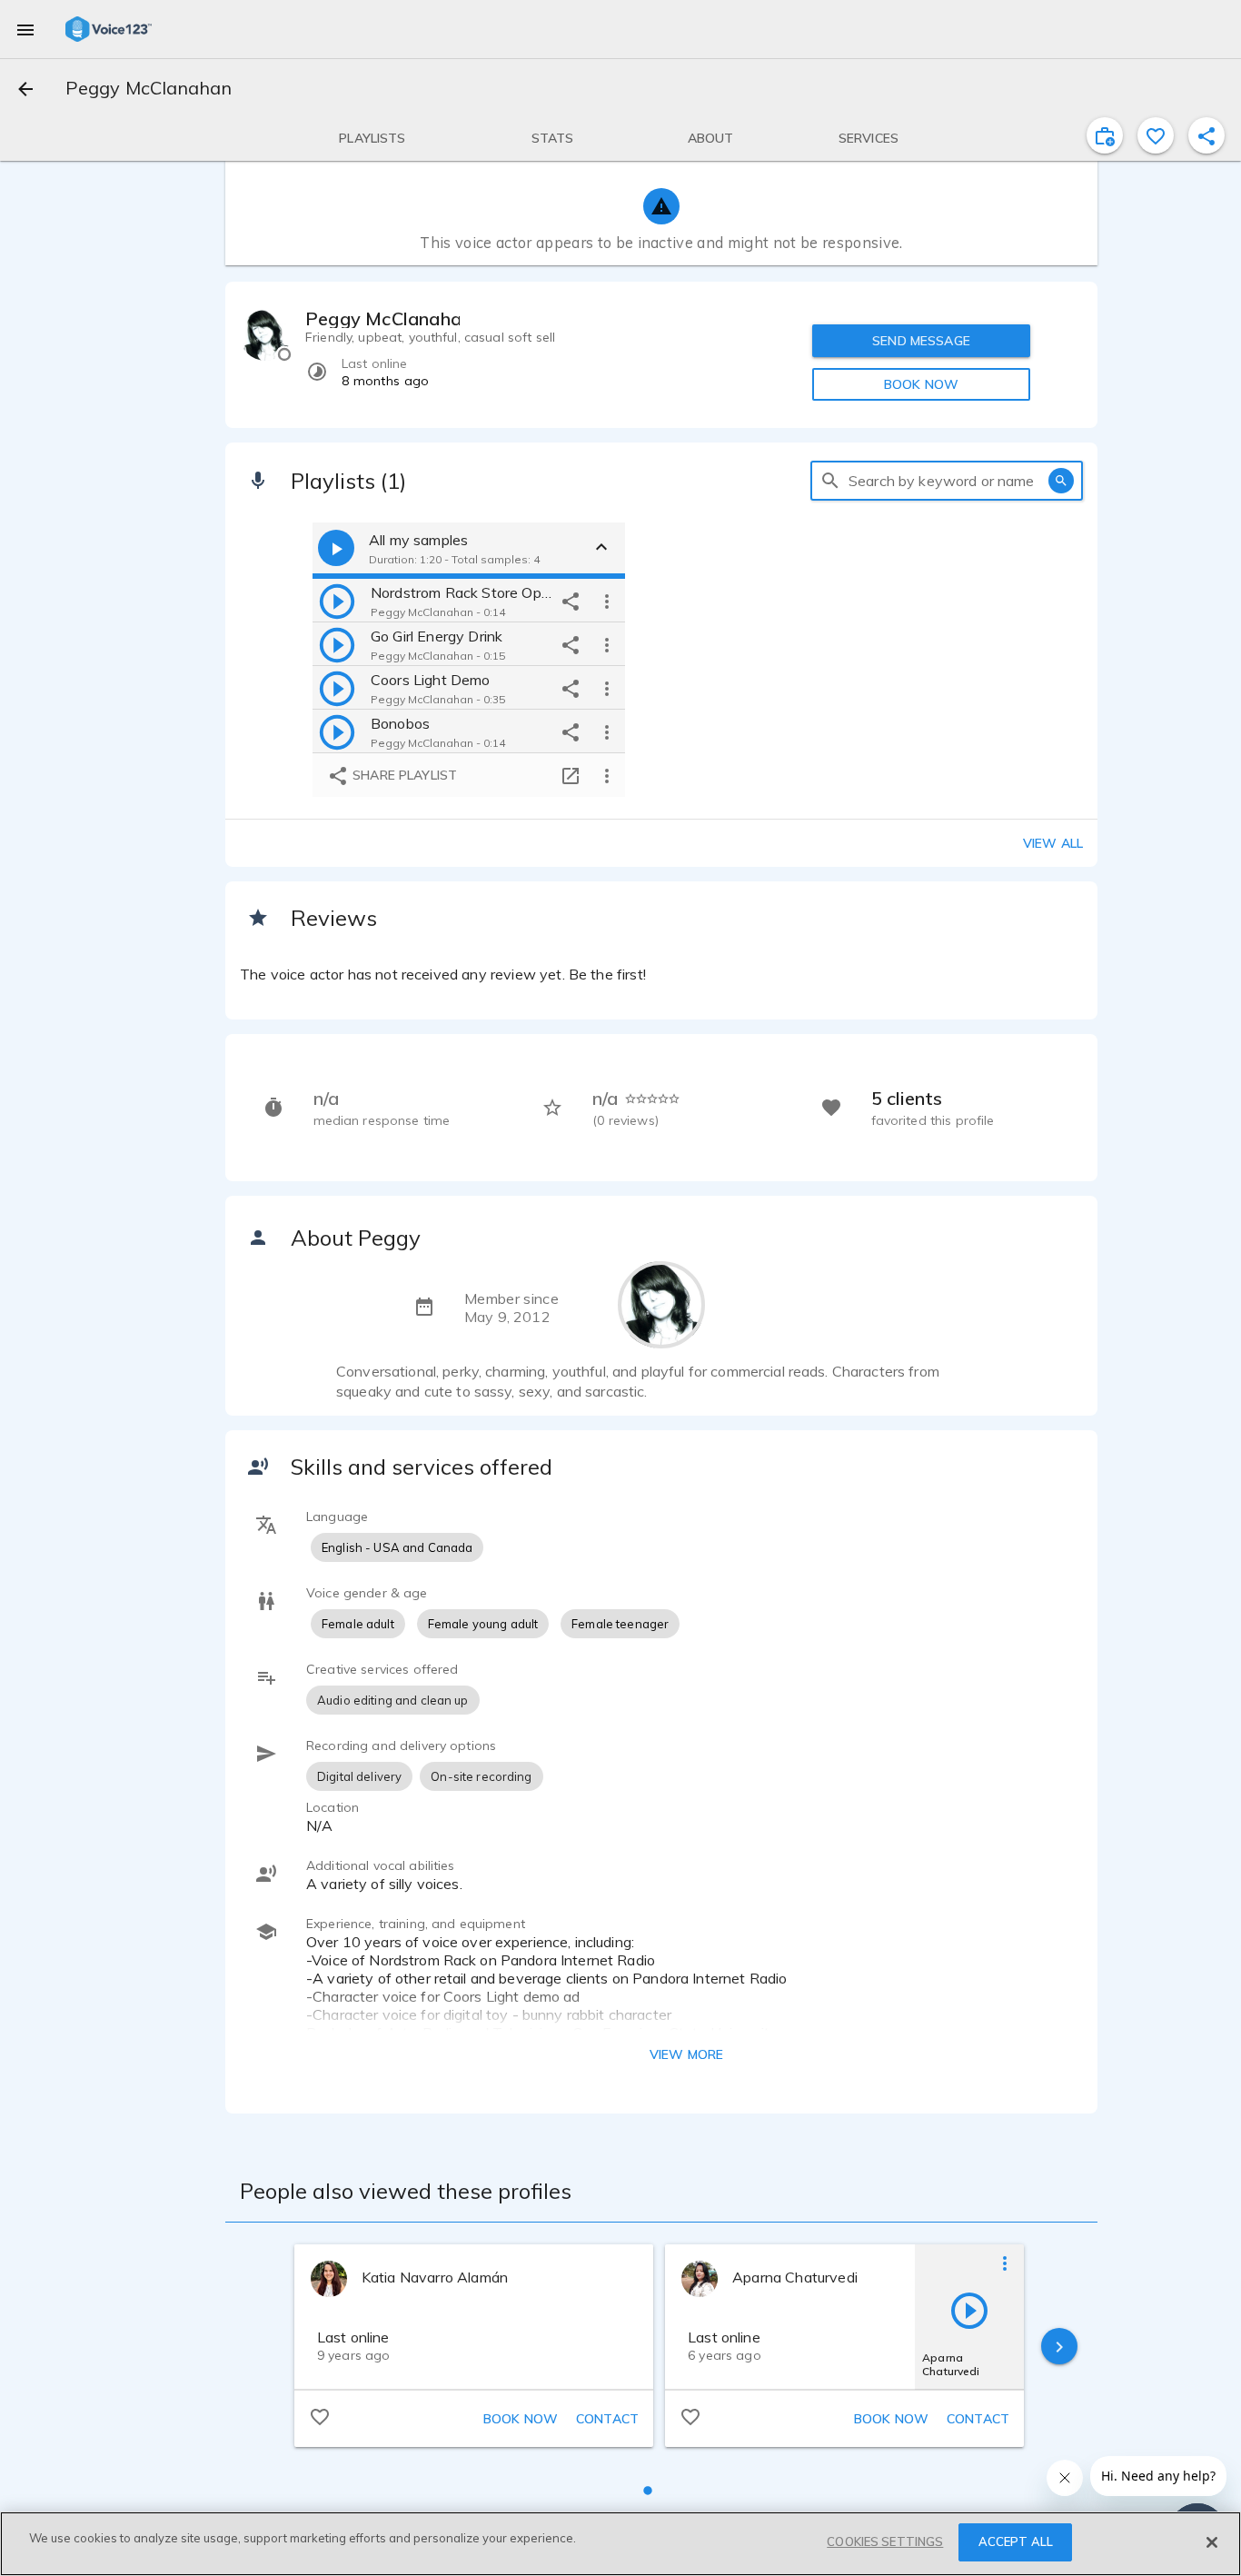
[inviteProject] (1105, 135)
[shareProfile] (1206, 135)
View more (686, 2054)
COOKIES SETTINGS (885, 2541)
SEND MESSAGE (921, 341)
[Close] (1212, 2542)
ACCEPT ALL (1016, 2541)
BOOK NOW (921, 384)
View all (1053, 843)
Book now (521, 2419)
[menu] (25, 29)
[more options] (607, 601)
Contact (607, 2419)
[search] (830, 481)
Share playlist (403, 775)
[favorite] (1156, 135)
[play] (337, 601)
